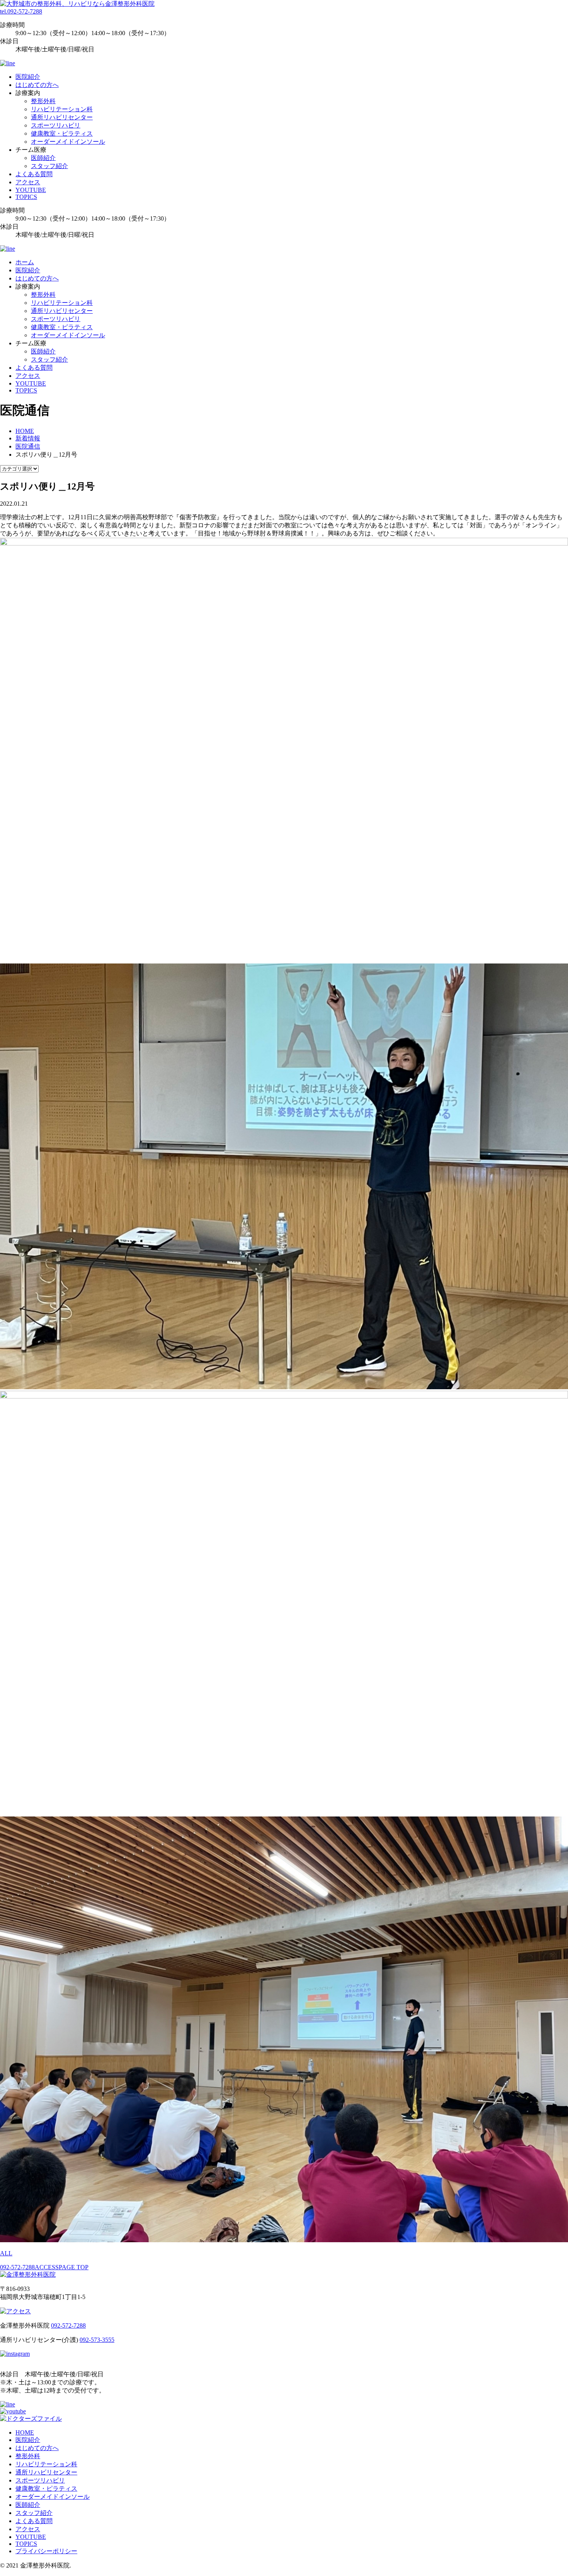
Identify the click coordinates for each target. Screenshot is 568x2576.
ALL (6, 2253)
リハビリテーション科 (62, 109)
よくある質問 (34, 174)
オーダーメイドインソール (68, 142)
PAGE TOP (74, 2267)
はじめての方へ (37, 85)
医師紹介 (43, 158)
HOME (25, 2432)
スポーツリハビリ (56, 125)
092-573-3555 (97, 2340)
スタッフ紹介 (49, 166)
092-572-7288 (17, 2267)
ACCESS (47, 2267)
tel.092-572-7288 (21, 11)
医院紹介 (28, 77)
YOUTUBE (31, 190)
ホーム (25, 262)
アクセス (28, 182)
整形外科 (43, 101)
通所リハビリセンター (62, 117)
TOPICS (26, 197)
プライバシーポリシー (46, 2551)
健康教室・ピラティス (62, 133)
